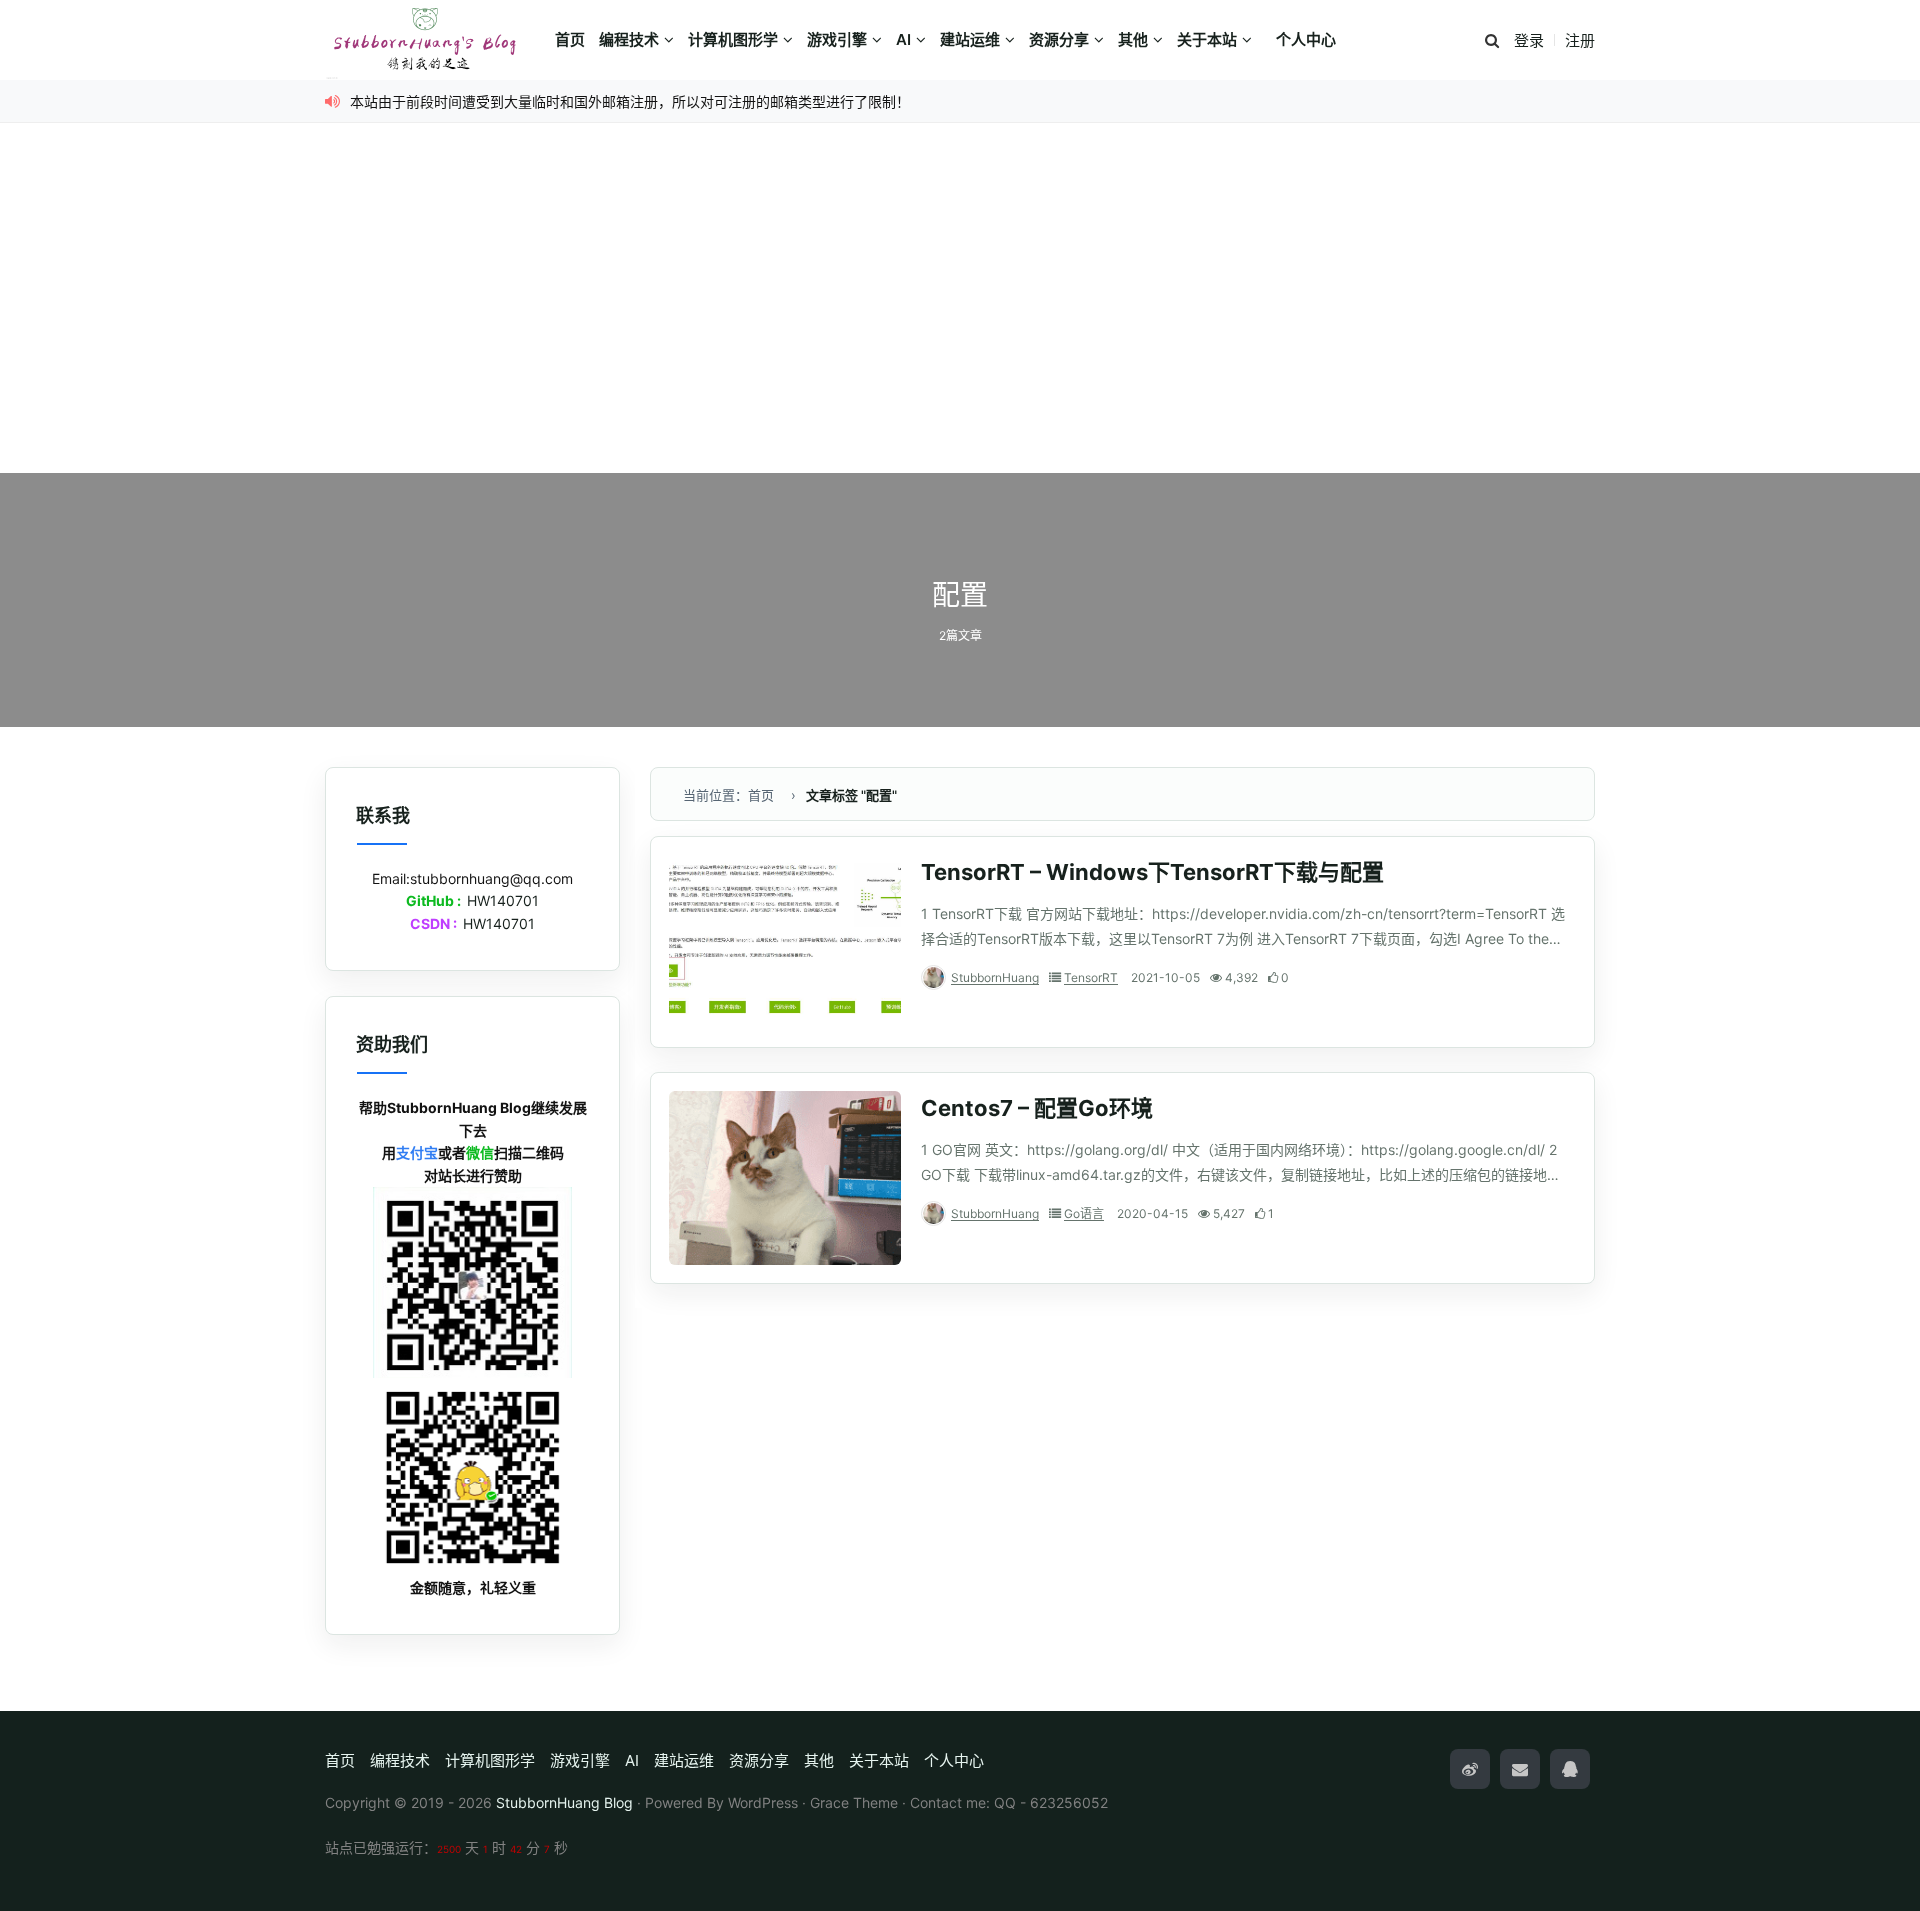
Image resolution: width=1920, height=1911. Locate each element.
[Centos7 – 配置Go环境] (785, 1178)
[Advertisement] (960, 323)
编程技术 (629, 39)
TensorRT (1091, 977)
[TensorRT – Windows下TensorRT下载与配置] (785, 942)
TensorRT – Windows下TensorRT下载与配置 (1152, 872)
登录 (1529, 40)
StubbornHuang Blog (564, 1802)
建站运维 (970, 39)
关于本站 (1207, 39)
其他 (1133, 39)
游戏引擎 (837, 39)
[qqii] (1570, 1769)
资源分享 (1059, 39)
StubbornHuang (995, 977)
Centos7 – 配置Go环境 (1037, 1108)
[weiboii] (1470, 1769)
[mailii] (1520, 1769)
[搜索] (1492, 41)
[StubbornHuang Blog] (435, 40)
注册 (1580, 40)
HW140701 (503, 900)
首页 (570, 39)
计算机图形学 (733, 39)
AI (903, 39)
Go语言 (1084, 1213)
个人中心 (1306, 39)
